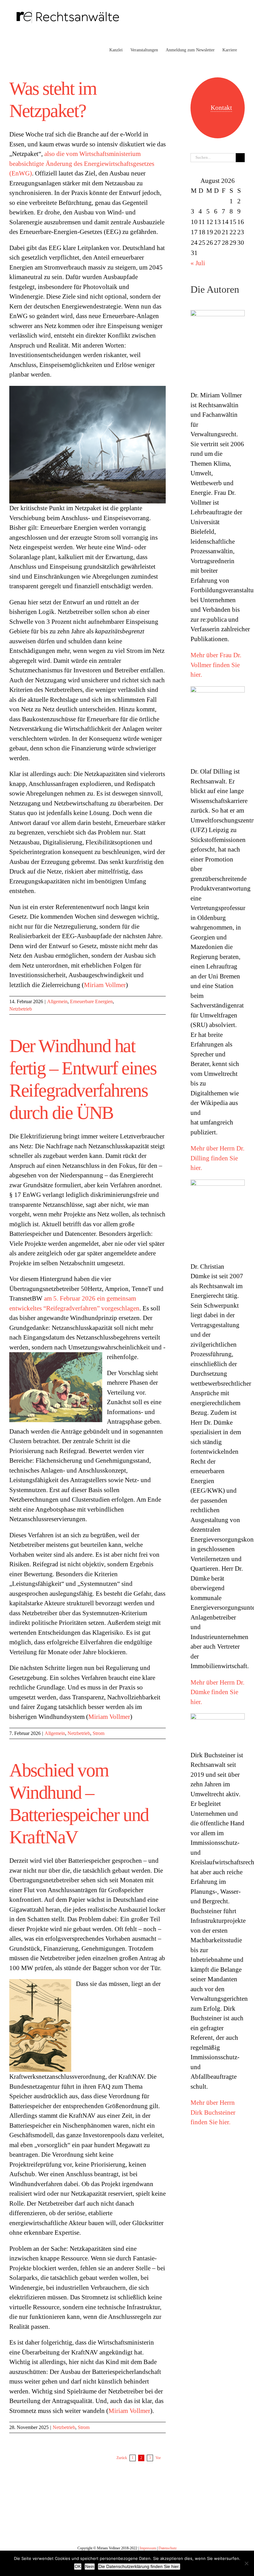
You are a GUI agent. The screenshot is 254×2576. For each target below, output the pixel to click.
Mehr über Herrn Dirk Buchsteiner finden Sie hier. (213, 2112)
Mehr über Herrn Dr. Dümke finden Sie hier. (217, 1692)
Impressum (148, 2548)
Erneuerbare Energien (91, 1001)
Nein (90, 2566)
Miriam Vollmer (105, 985)
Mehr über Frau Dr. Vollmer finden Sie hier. (216, 665)
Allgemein (57, 1001)
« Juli (198, 263)
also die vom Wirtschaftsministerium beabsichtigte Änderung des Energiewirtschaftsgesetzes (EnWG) (82, 164)
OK (78, 2566)
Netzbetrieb (21, 1009)
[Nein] (246, 2563)
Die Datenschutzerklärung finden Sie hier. (139, 2566)
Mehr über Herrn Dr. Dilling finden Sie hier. (217, 1158)
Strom (99, 1733)
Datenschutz (168, 2548)
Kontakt (221, 108)
